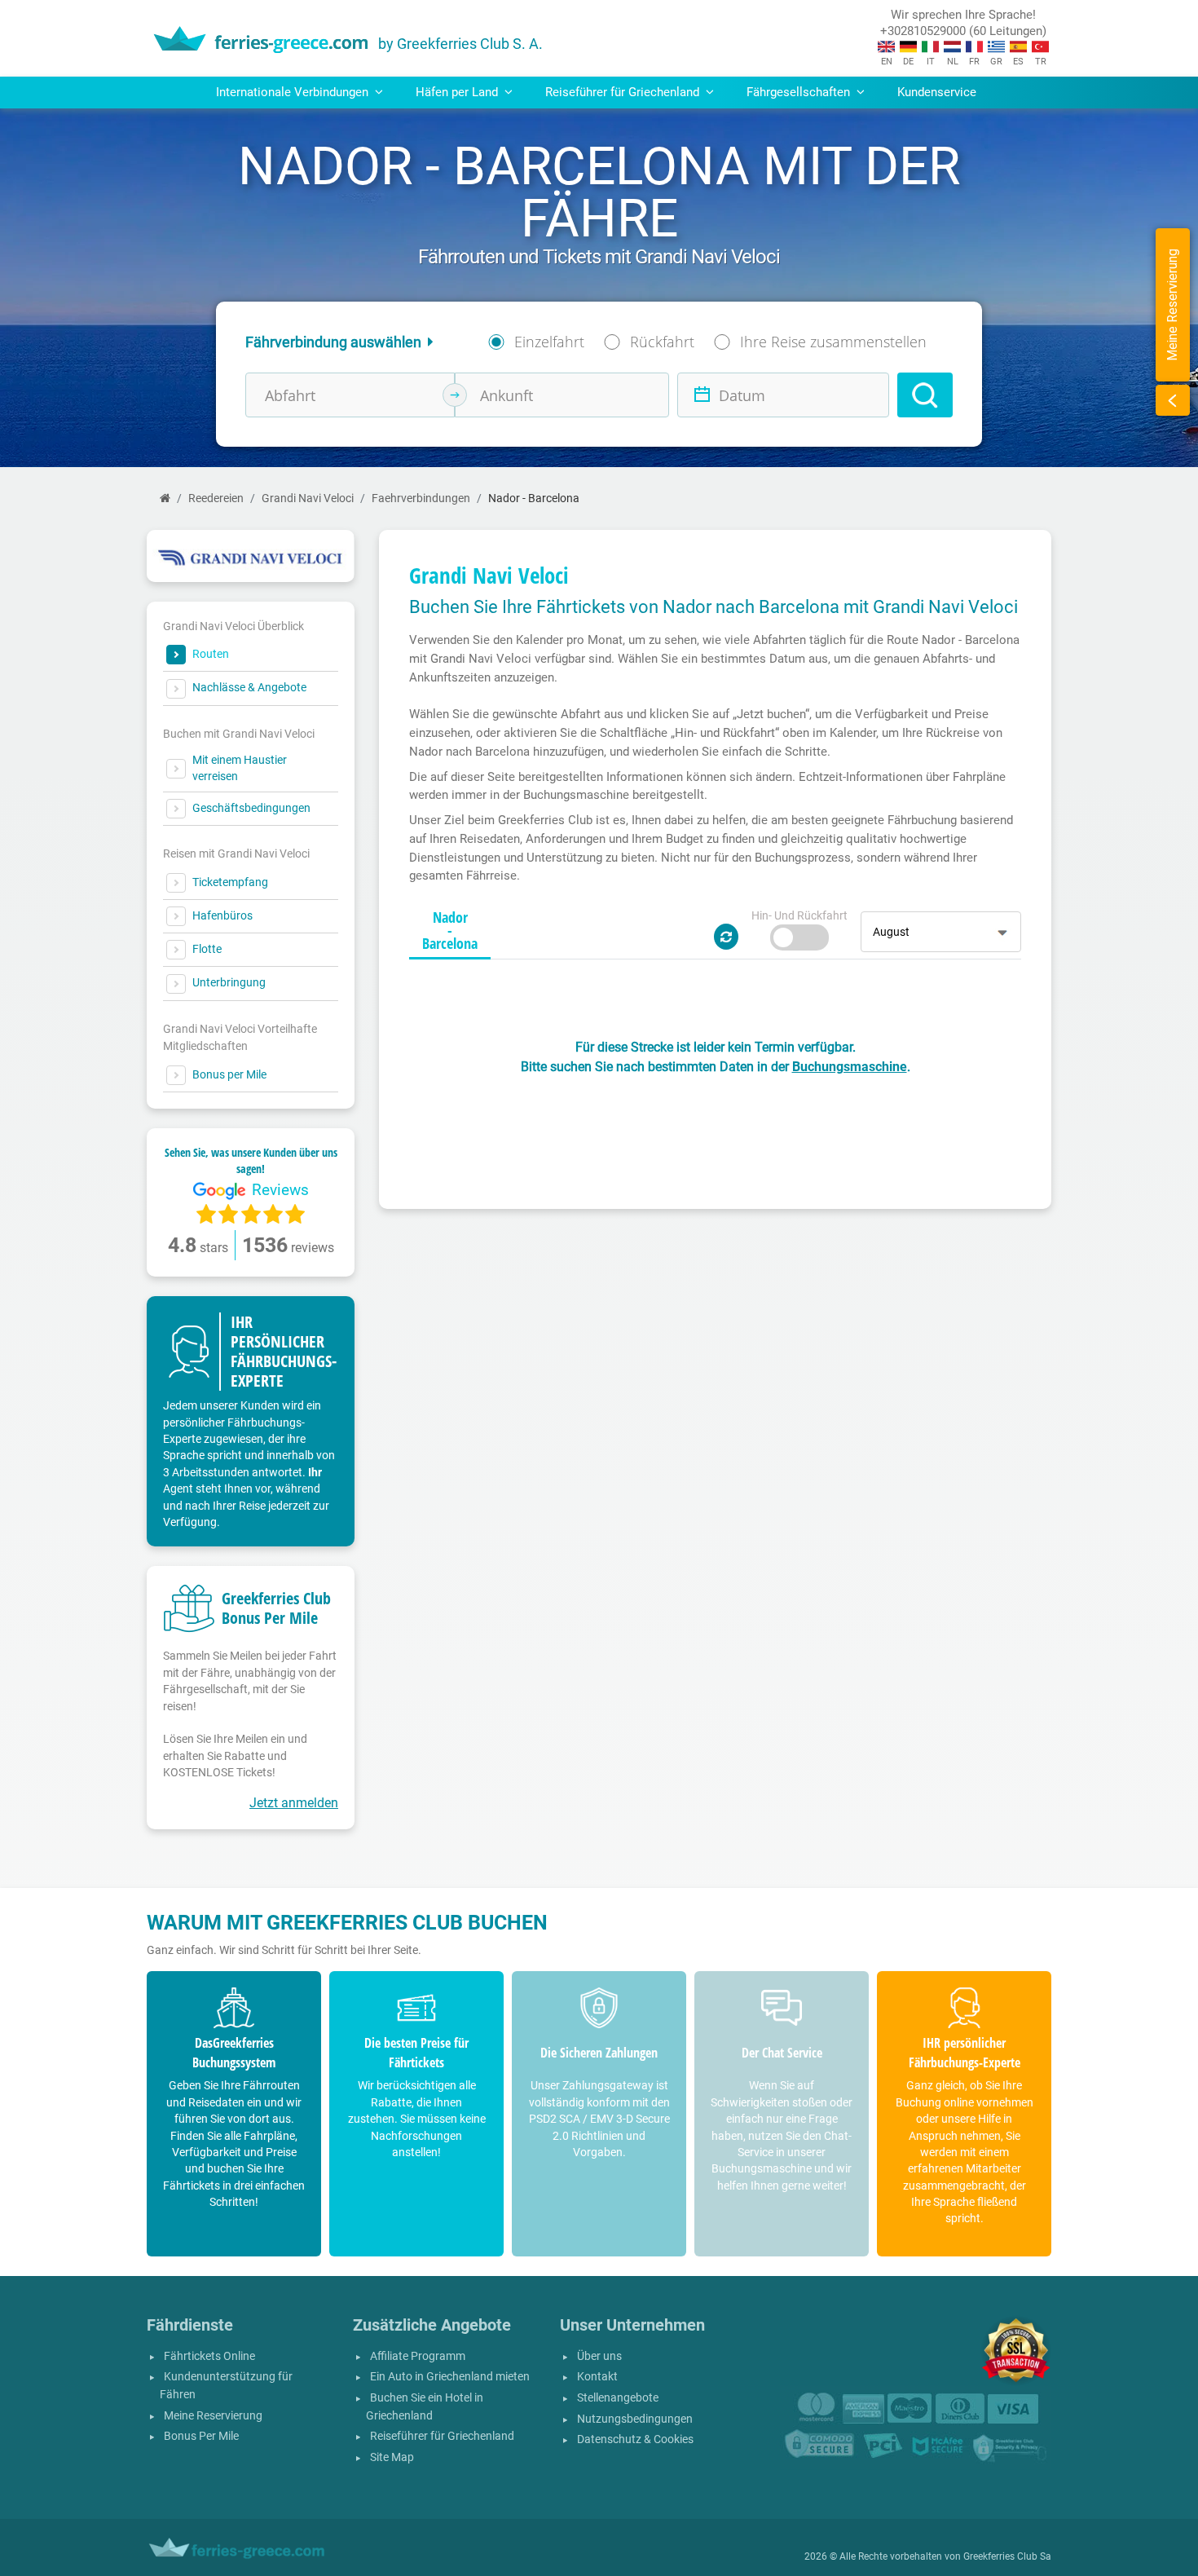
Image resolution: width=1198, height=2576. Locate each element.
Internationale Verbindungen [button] (294, 92)
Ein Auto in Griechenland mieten (450, 2377)
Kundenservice (937, 92)
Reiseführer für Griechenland (442, 2436)
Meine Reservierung (213, 2416)
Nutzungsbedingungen (635, 2419)
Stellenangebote (618, 2398)
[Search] (925, 395)
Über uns (599, 2356)
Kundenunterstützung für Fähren (226, 2386)
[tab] (450, 931)
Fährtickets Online (209, 2356)
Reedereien (216, 498)
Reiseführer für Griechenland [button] (624, 92)
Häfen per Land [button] (458, 92)
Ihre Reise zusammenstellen (833, 342)
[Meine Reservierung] (1173, 400)
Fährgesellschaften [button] (800, 92)
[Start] (165, 498)
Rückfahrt (662, 342)
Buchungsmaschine (850, 1067)
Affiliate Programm (418, 2356)
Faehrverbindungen (421, 498)
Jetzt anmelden (294, 1803)
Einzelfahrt (549, 342)
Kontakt (597, 2377)
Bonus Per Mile (201, 2436)
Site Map (392, 2457)
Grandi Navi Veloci (308, 498)
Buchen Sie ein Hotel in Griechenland (425, 2407)
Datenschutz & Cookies (635, 2439)
